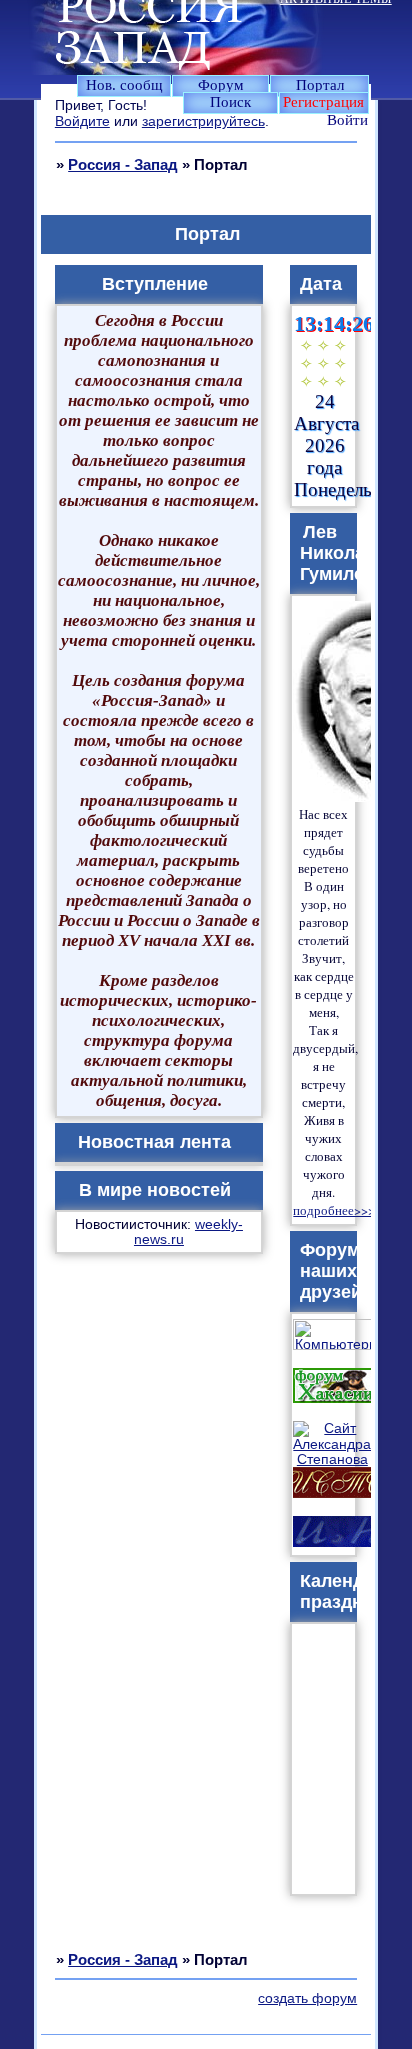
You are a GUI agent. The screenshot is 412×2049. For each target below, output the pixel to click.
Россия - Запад (123, 164)
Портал (320, 85)
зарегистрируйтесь (203, 121)
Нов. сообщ (124, 85)
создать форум (307, 1998)
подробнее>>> (334, 1210)
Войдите (82, 121)
